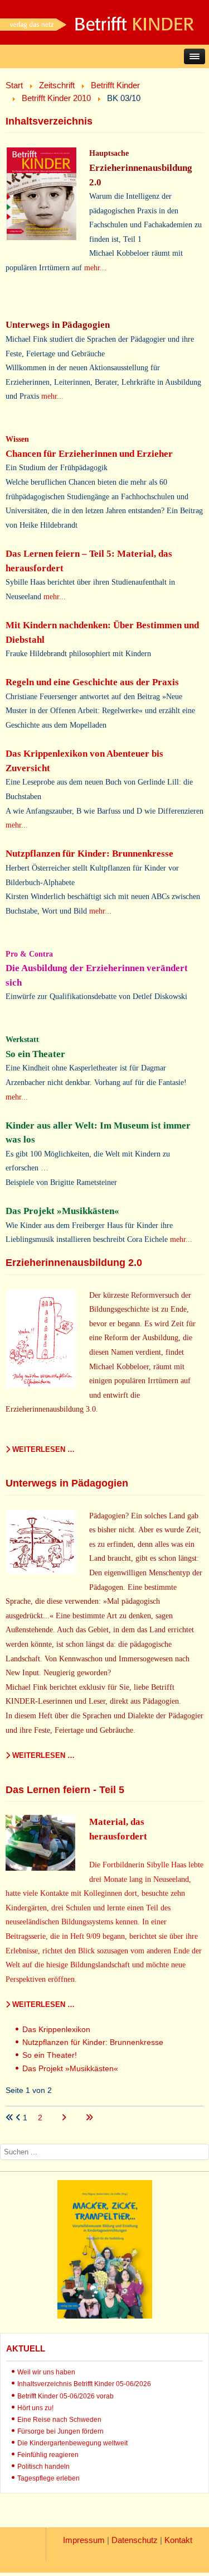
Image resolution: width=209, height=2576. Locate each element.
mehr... (95, 267)
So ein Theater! (50, 2055)
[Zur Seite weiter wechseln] (65, 2118)
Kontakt (178, 2540)
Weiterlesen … (42, 1449)
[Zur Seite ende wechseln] (89, 2118)
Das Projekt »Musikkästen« (70, 2068)
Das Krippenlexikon (56, 2029)
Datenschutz (135, 2540)
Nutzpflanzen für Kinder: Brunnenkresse (93, 2042)
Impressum (84, 2540)
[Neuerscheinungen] (105, 2316)
